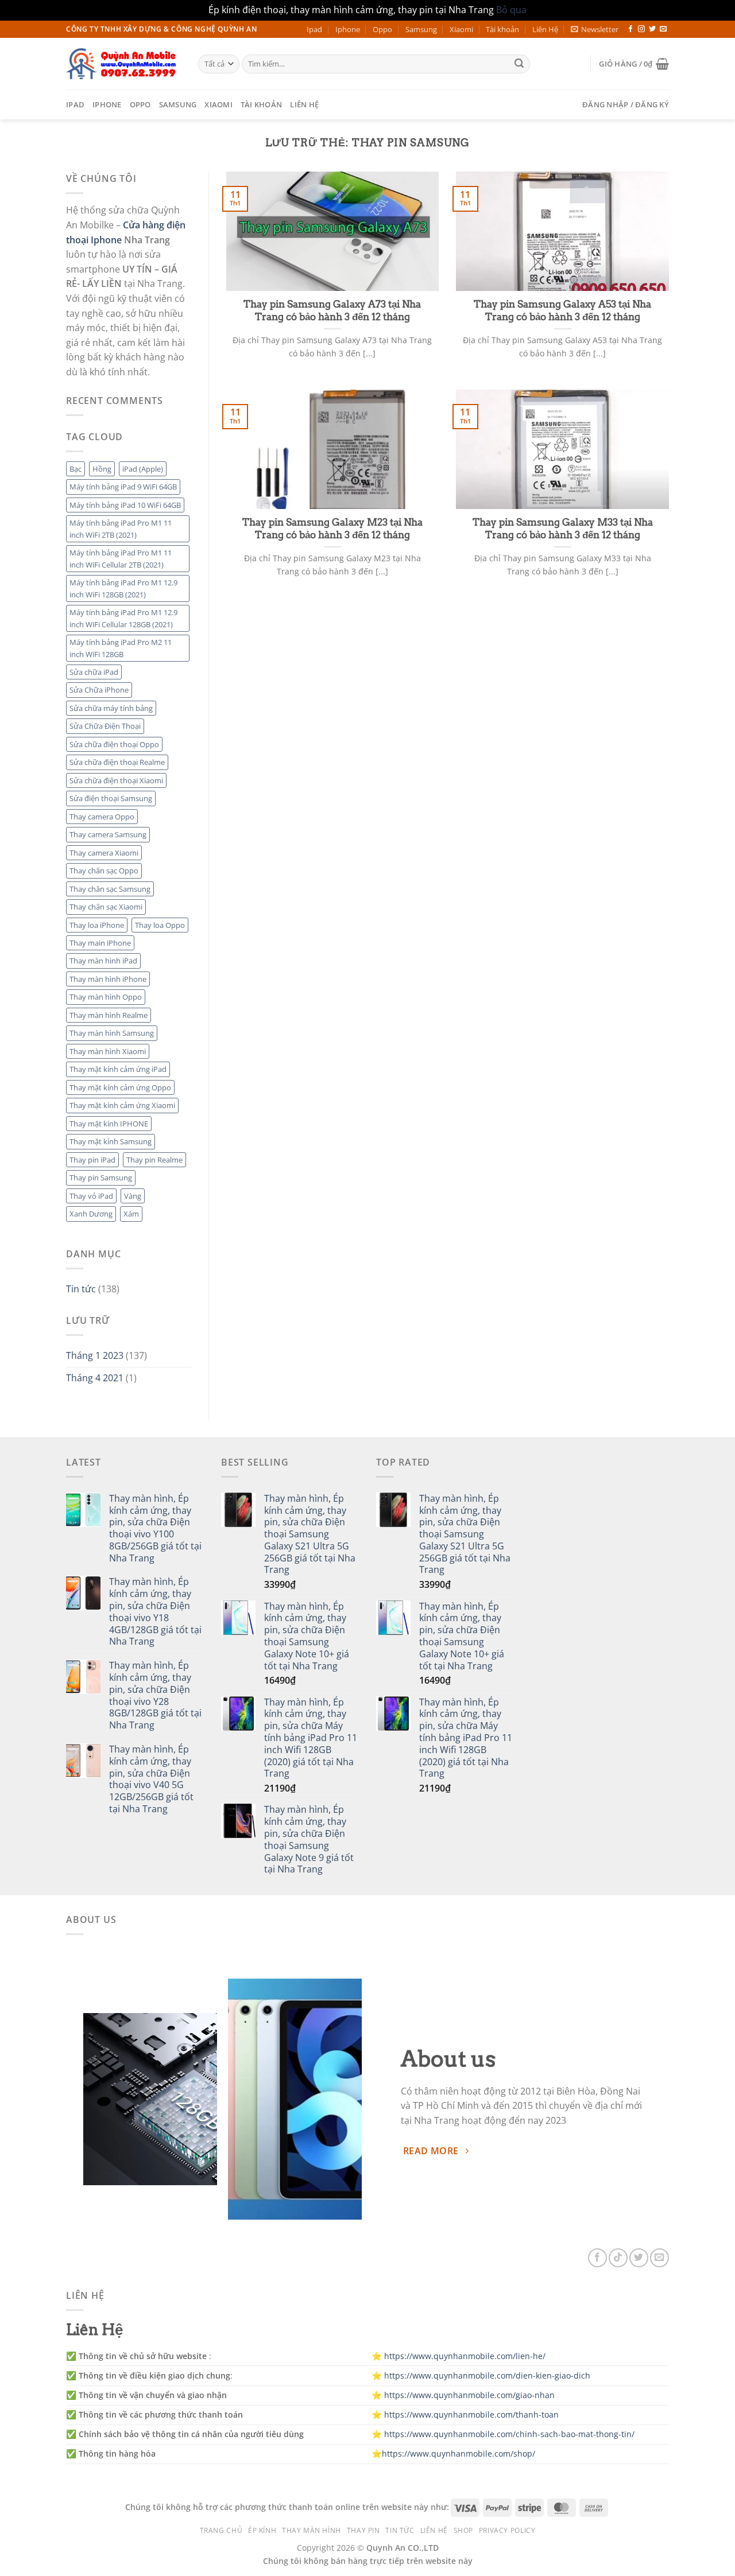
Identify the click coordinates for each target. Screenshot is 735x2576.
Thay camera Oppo (102, 817)
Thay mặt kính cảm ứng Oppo (120, 1087)
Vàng (133, 1196)
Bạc (76, 469)
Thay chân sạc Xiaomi (106, 907)
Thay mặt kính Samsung (111, 1141)
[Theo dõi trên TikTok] (618, 2258)
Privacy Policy (507, 2530)
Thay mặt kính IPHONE (109, 1124)
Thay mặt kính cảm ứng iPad (118, 1069)
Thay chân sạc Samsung (110, 889)
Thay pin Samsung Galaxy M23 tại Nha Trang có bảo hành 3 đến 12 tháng (332, 529)
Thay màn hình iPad (103, 961)
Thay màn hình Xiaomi (108, 1051)
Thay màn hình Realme (109, 1015)
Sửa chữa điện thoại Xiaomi (116, 780)
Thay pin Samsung (101, 1178)
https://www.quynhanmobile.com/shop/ (459, 2453)
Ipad (314, 29)
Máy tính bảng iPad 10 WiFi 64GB (125, 505)
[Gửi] (519, 64)
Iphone (348, 29)
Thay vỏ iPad (91, 1196)
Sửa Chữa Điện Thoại (105, 726)
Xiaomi (461, 29)
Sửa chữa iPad (94, 672)
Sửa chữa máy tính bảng (111, 708)
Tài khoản (502, 29)
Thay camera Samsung (108, 834)
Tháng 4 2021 (95, 1378)
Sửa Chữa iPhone (99, 690)
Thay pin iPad (92, 1160)
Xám (131, 1214)
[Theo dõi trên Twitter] (652, 29)
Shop (463, 2530)
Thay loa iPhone (97, 925)
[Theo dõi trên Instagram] (641, 29)
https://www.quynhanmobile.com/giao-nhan (469, 2395)
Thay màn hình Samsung (112, 1033)
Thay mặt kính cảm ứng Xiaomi (122, 1105)
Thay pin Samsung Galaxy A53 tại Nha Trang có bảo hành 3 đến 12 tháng (562, 310)
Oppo (382, 29)
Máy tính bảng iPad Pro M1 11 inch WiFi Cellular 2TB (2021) (121, 558)
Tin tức (81, 1289)
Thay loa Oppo (160, 925)
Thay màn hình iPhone (108, 979)
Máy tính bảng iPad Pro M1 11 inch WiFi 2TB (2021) (121, 529)
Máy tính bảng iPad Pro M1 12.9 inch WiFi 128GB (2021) (123, 588)
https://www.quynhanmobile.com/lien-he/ (465, 2356)
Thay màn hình (312, 2530)
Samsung (421, 29)
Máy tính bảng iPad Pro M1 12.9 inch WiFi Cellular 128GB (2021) (123, 618)
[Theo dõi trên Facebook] (630, 29)
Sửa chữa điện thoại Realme (117, 762)
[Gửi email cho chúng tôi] (663, 29)
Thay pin (363, 2530)
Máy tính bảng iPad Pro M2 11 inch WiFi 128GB (121, 648)
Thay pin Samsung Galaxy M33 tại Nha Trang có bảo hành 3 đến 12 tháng (563, 529)
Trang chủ (221, 2530)
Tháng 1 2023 (95, 1355)
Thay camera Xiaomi (104, 853)
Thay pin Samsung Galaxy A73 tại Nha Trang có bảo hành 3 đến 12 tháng (332, 310)
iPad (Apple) (143, 469)
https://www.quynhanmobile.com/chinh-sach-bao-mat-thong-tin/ (509, 2434)
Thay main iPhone (100, 943)
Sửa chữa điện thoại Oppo (114, 744)
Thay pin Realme (154, 1160)
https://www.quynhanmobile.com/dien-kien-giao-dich (487, 2375)
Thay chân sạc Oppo (104, 871)
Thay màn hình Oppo (106, 997)
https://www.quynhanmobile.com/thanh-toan (471, 2414)
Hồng (102, 469)
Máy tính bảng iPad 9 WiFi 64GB (123, 487)
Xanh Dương (91, 1214)
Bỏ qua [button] (511, 10)
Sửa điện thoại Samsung (111, 798)
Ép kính (262, 2530)
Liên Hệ (545, 29)
